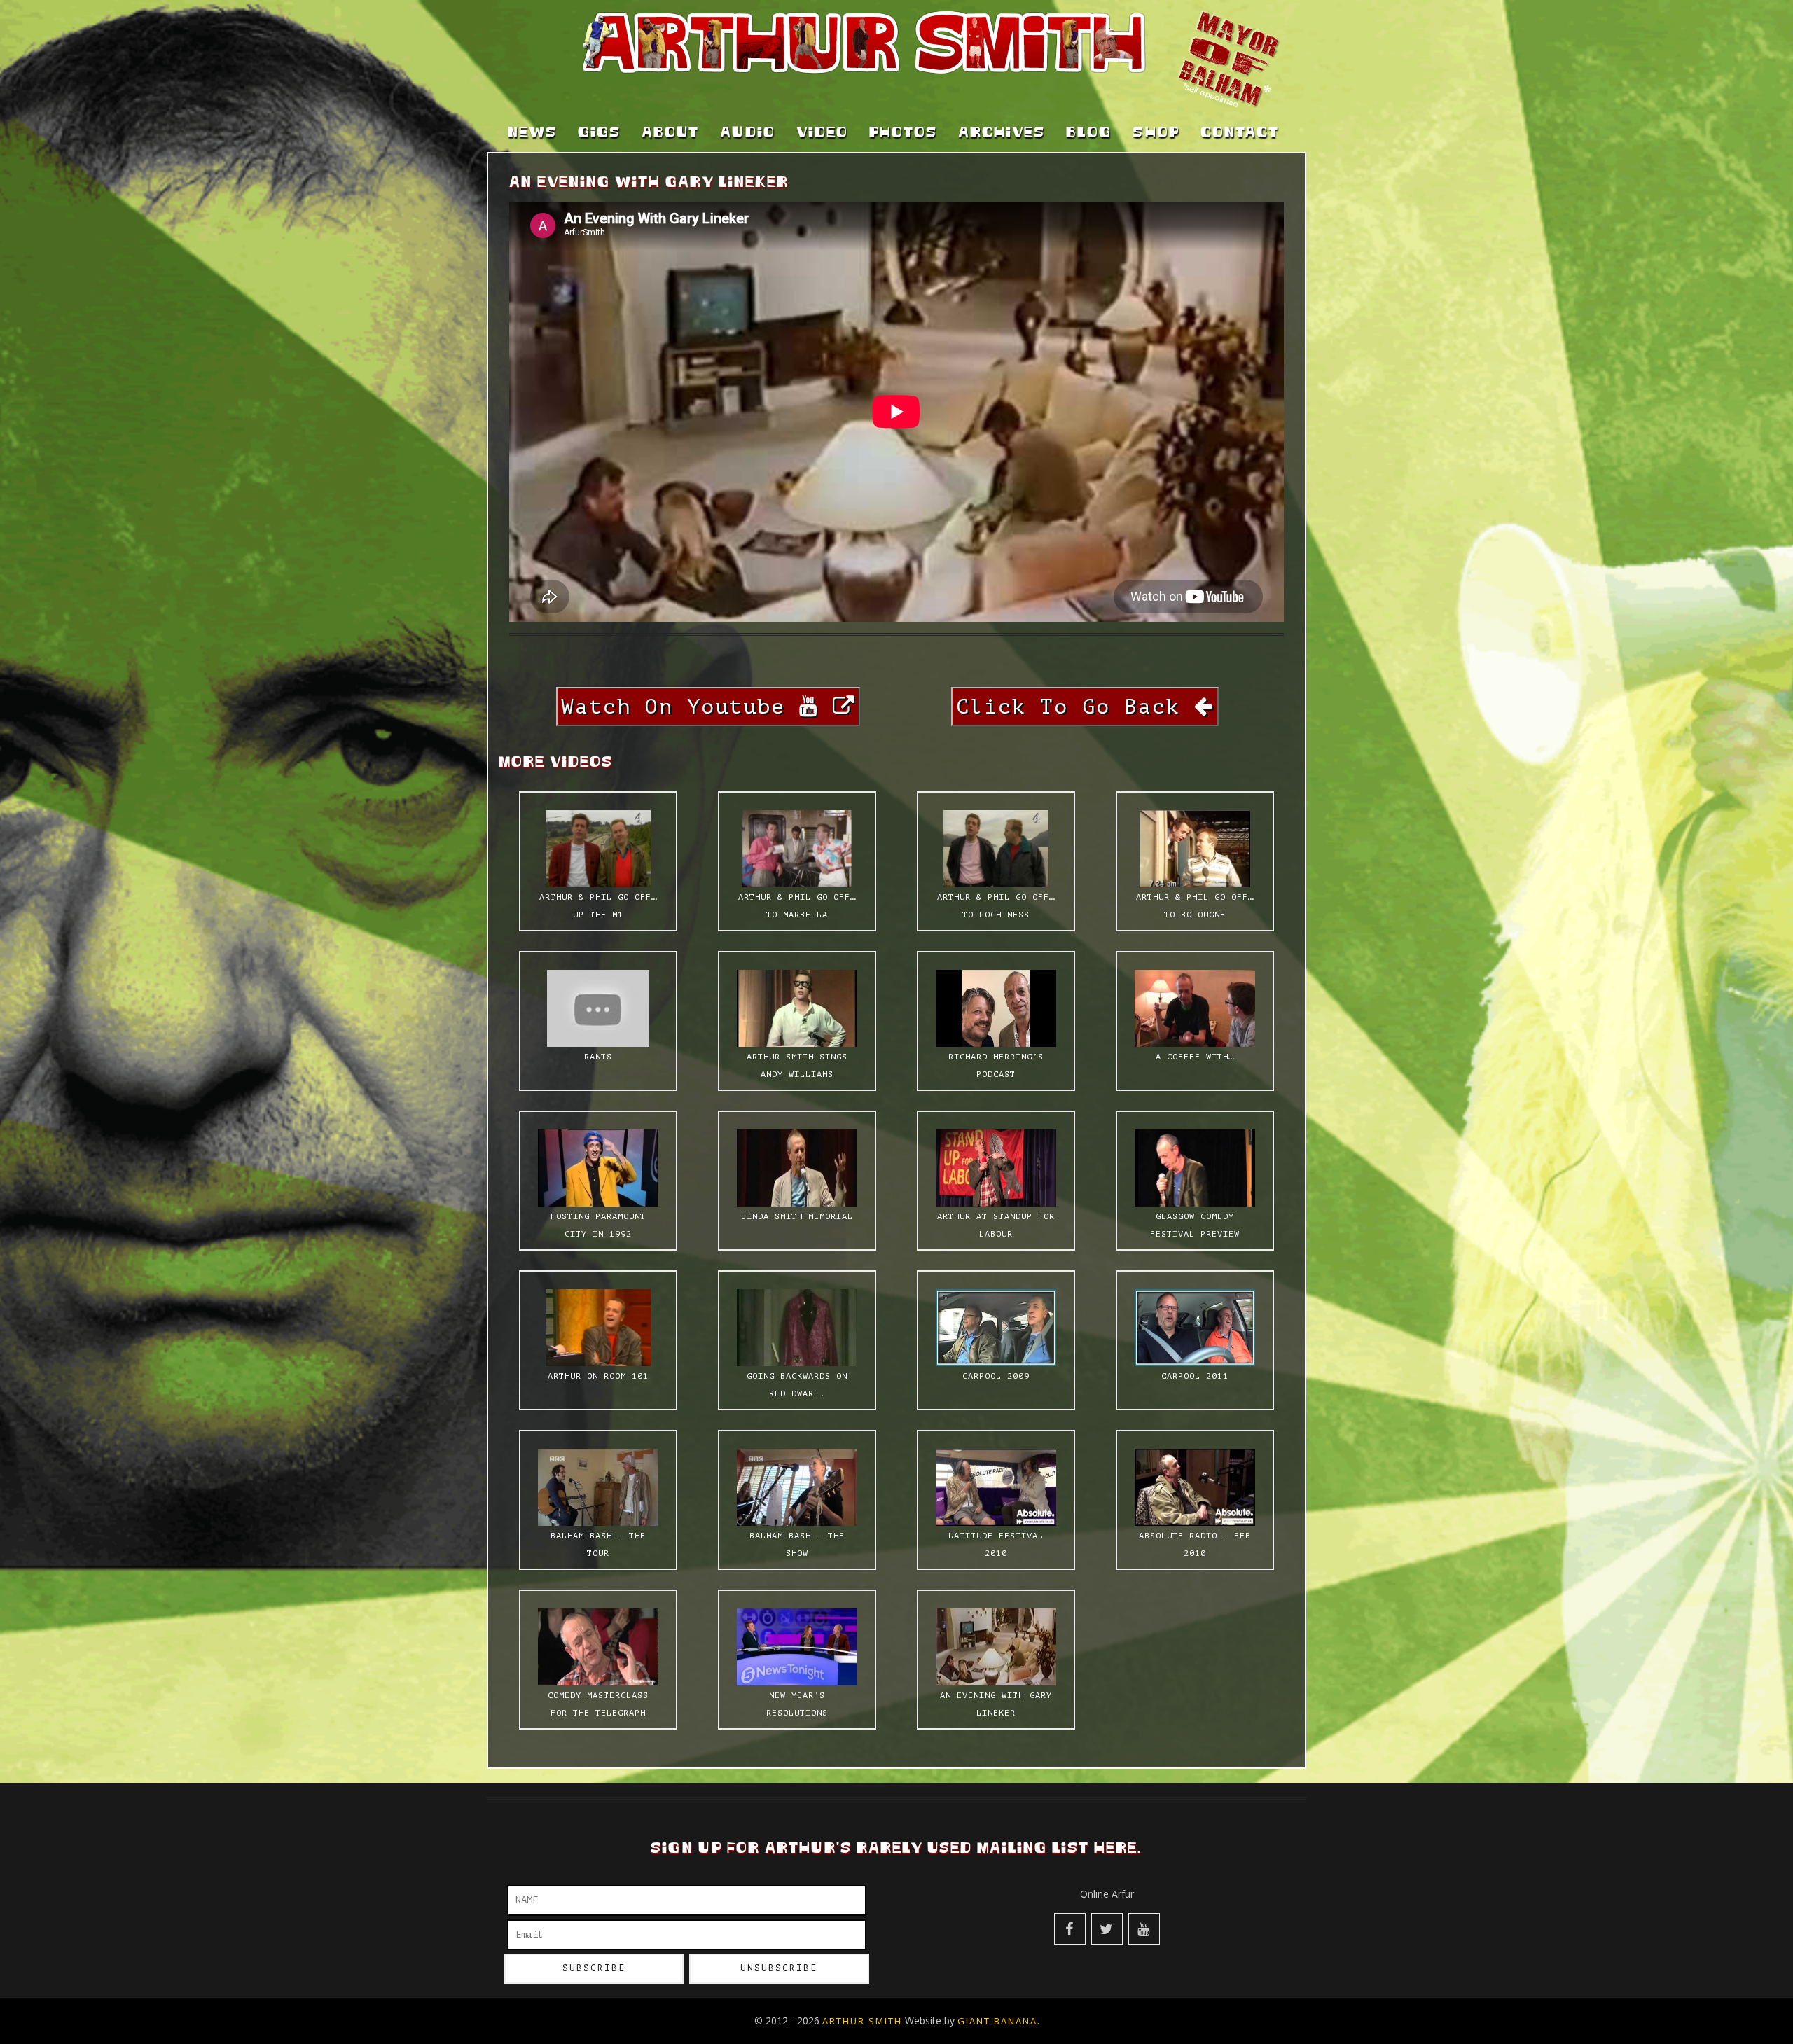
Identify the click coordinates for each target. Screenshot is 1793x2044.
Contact (1240, 133)
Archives (1002, 133)
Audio (748, 133)
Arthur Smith (862, 2021)
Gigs (599, 133)
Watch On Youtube (680, 707)
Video (822, 133)
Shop (1156, 133)
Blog (1089, 133)
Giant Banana (997, 2021)
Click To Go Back (1075, 707)
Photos (903, 133)
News (532, 133)
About (670, 133)
